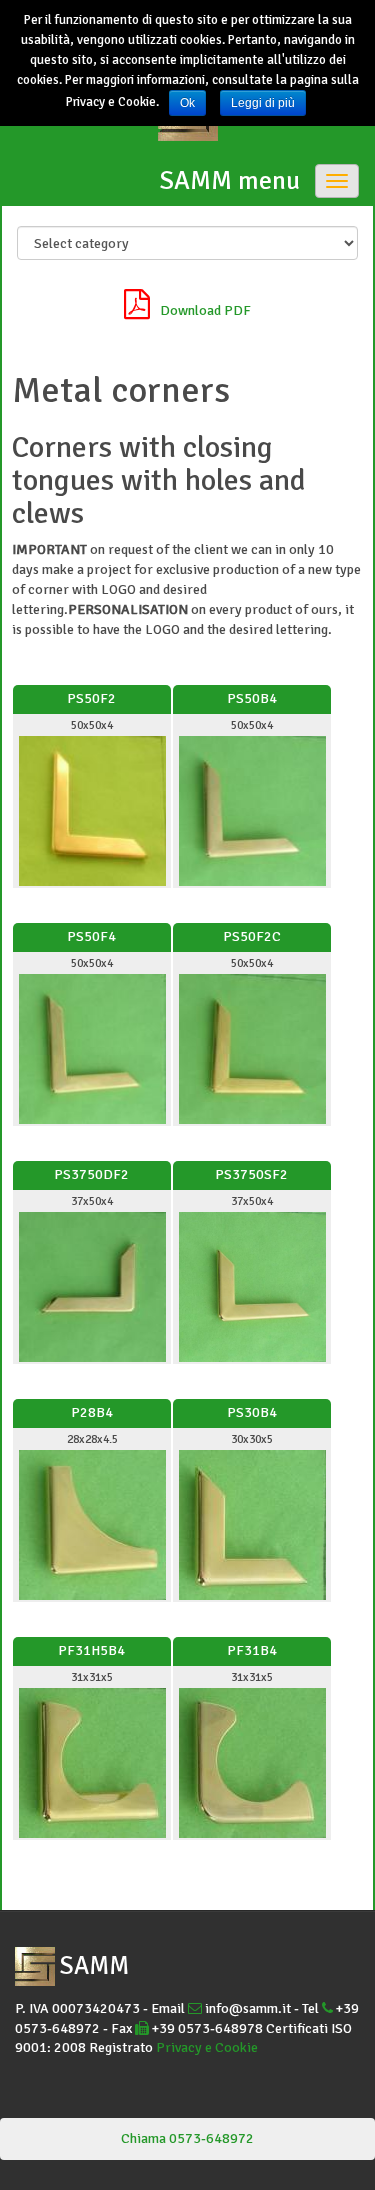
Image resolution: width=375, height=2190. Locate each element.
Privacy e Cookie (207, 2047)
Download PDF (205, 310)
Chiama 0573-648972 (187, 2138)
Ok (187, 103)
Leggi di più (263, 103)
